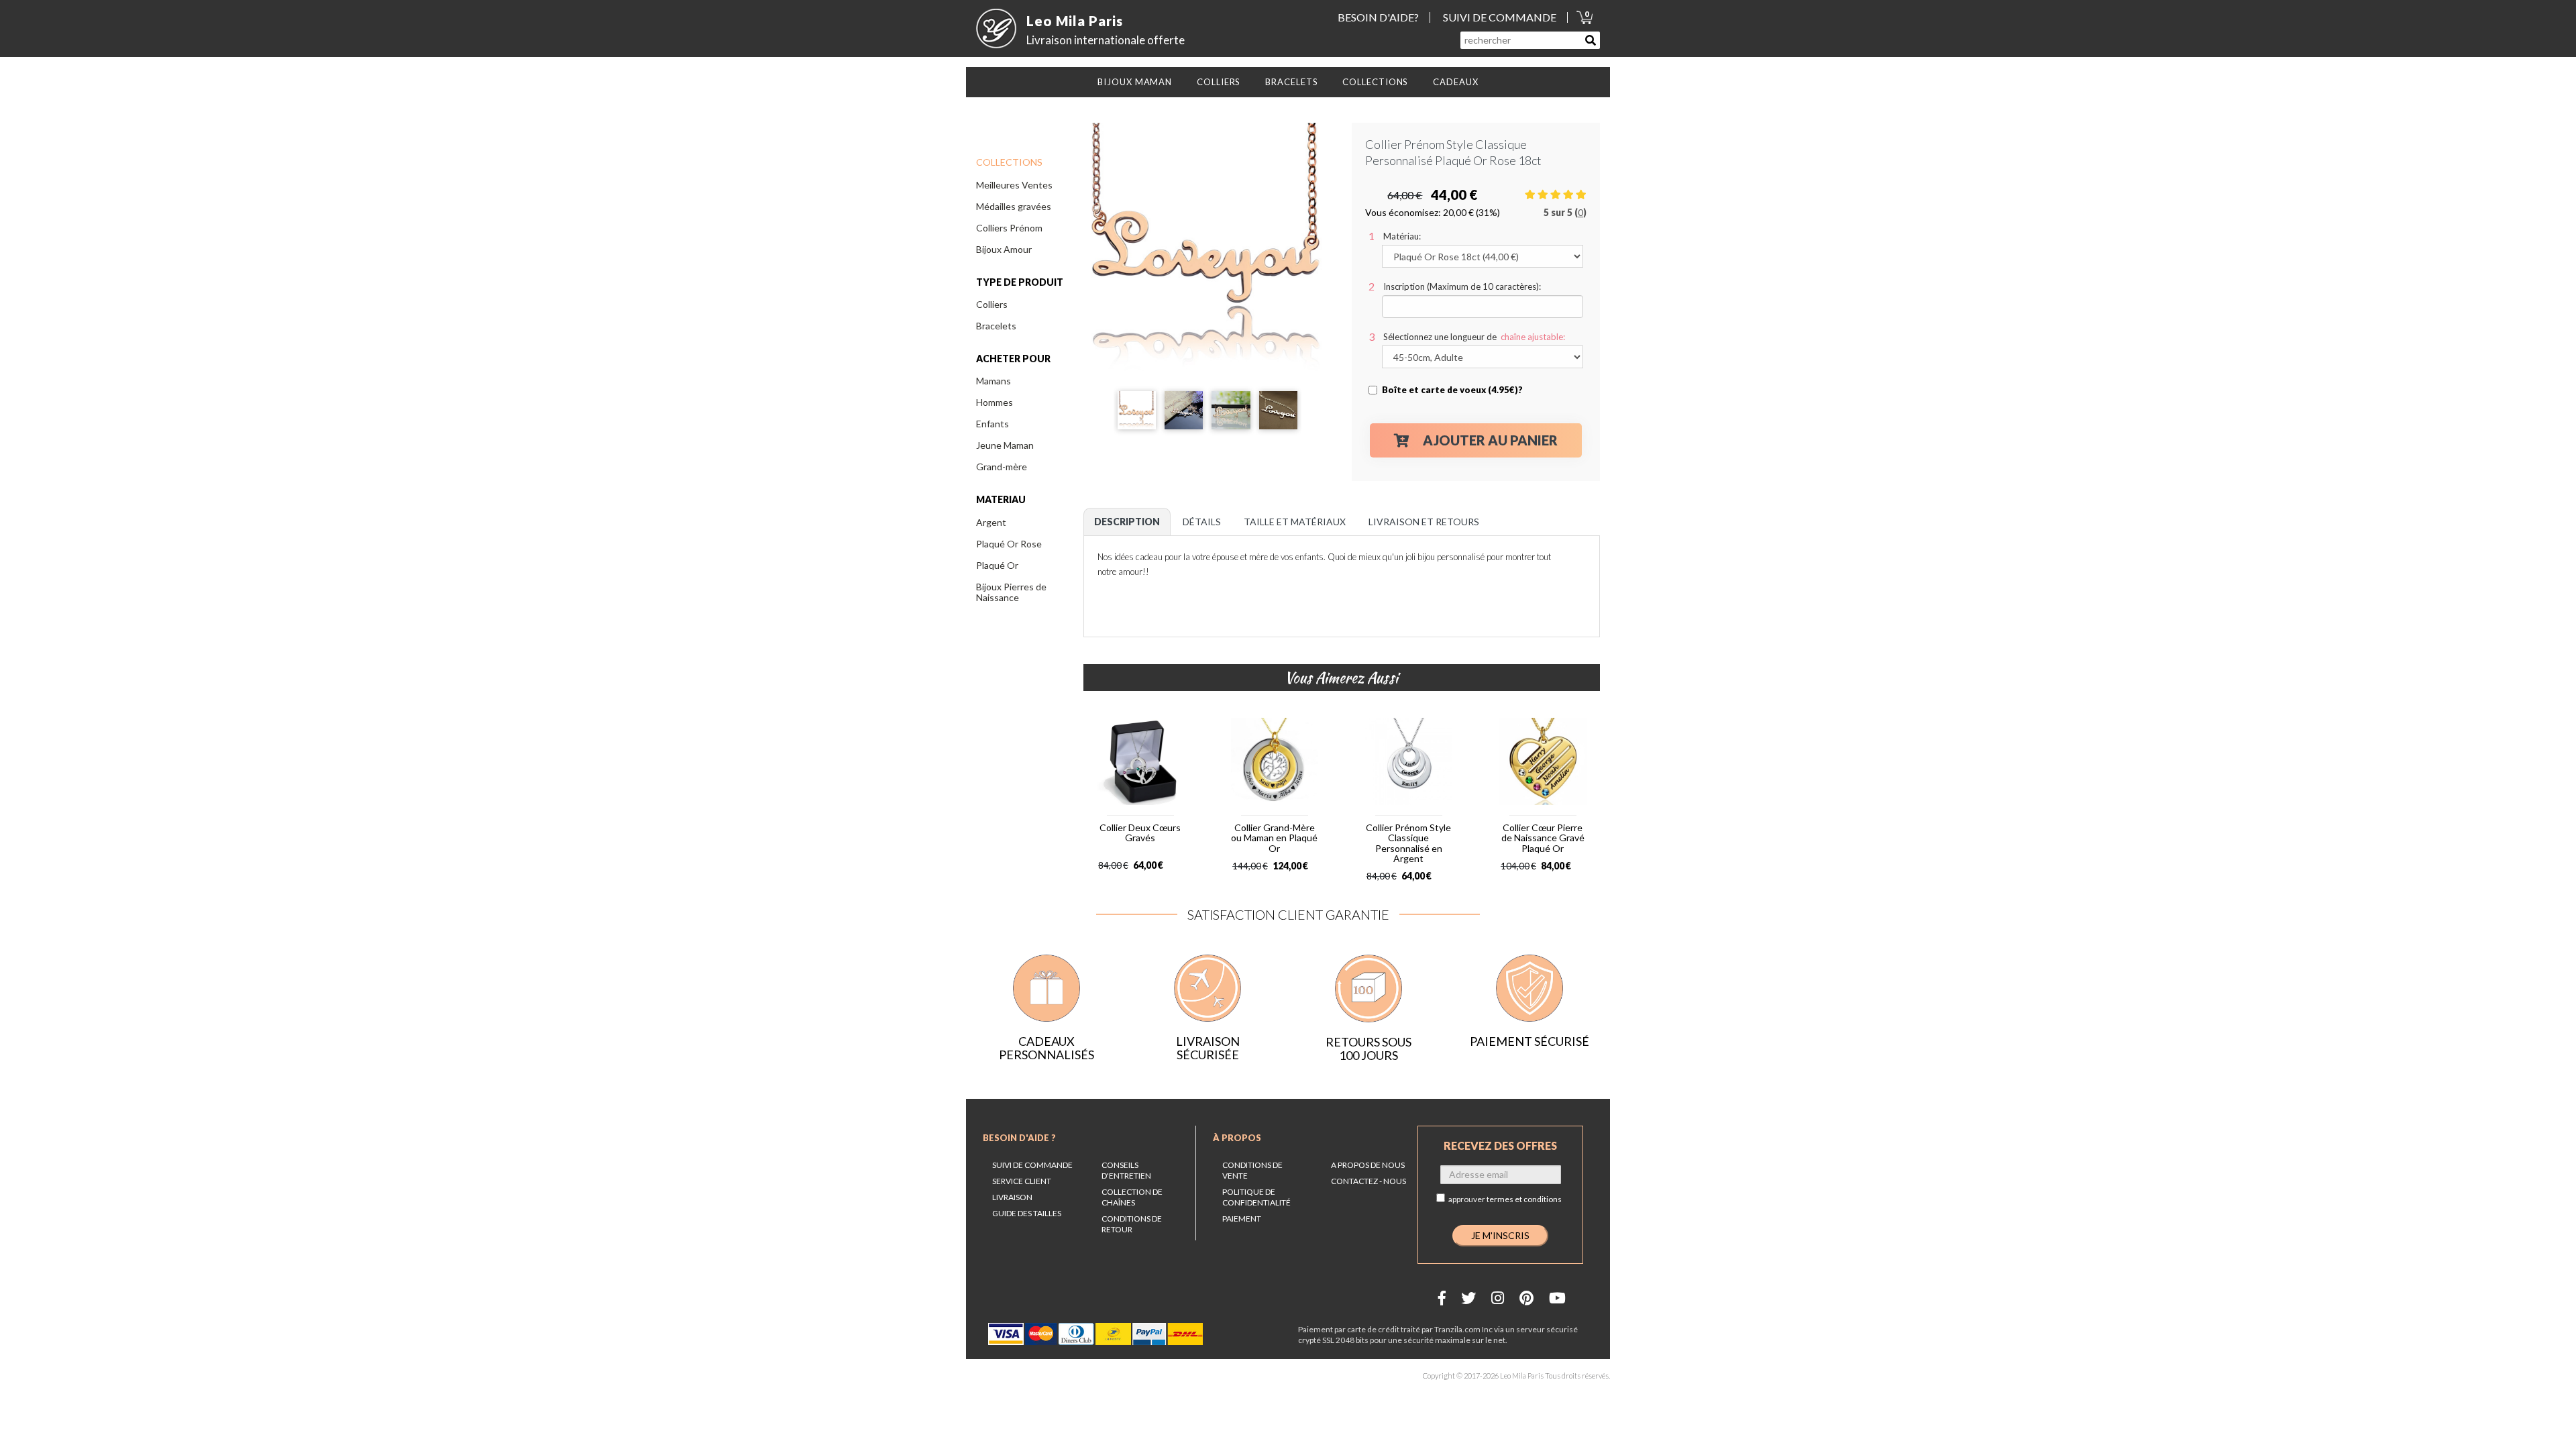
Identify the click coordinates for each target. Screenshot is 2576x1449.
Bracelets (996, 326)
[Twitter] (1468, 1298)
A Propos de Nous (1368, 1165)
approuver (1505, 1199)
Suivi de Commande (1032, 1165)
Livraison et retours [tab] (1424, 522)
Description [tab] (1127, 522)
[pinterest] (1526, 1298)
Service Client (1022, 1181)
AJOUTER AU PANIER (1490, 440)
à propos (1237, 1138)
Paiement (1242, 1219)
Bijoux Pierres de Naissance (1011, 592)
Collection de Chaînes (1132, 1197)
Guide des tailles (1027, 1213)
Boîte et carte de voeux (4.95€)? (1452, 390)
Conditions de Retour (1132, 1224)
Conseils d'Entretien (1126, 1170)
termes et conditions (1524, 1199)
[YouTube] (1557, 1298)
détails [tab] (1202, 522)
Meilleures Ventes (1014, 185)
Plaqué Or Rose (1009, 544)
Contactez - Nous (1368, 1181)
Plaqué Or (997, 565)
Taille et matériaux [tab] (1295, 522)
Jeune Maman (1005, 445)
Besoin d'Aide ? (1019, 1138)
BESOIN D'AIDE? (1378, 17)
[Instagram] (1498, 1298)
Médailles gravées (1014, 206)
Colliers (992, 304)
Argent (991, 522)
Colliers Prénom (1009, 228)
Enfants (992, 424)
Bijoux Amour (1004, 249)
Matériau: (1402, 236)
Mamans (994, 381)
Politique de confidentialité (1256, 1197)
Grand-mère (1002, 467)
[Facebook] (1442, 1298)
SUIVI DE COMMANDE (1500, 17)
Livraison (1012, 1197)
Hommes (995, 402)
